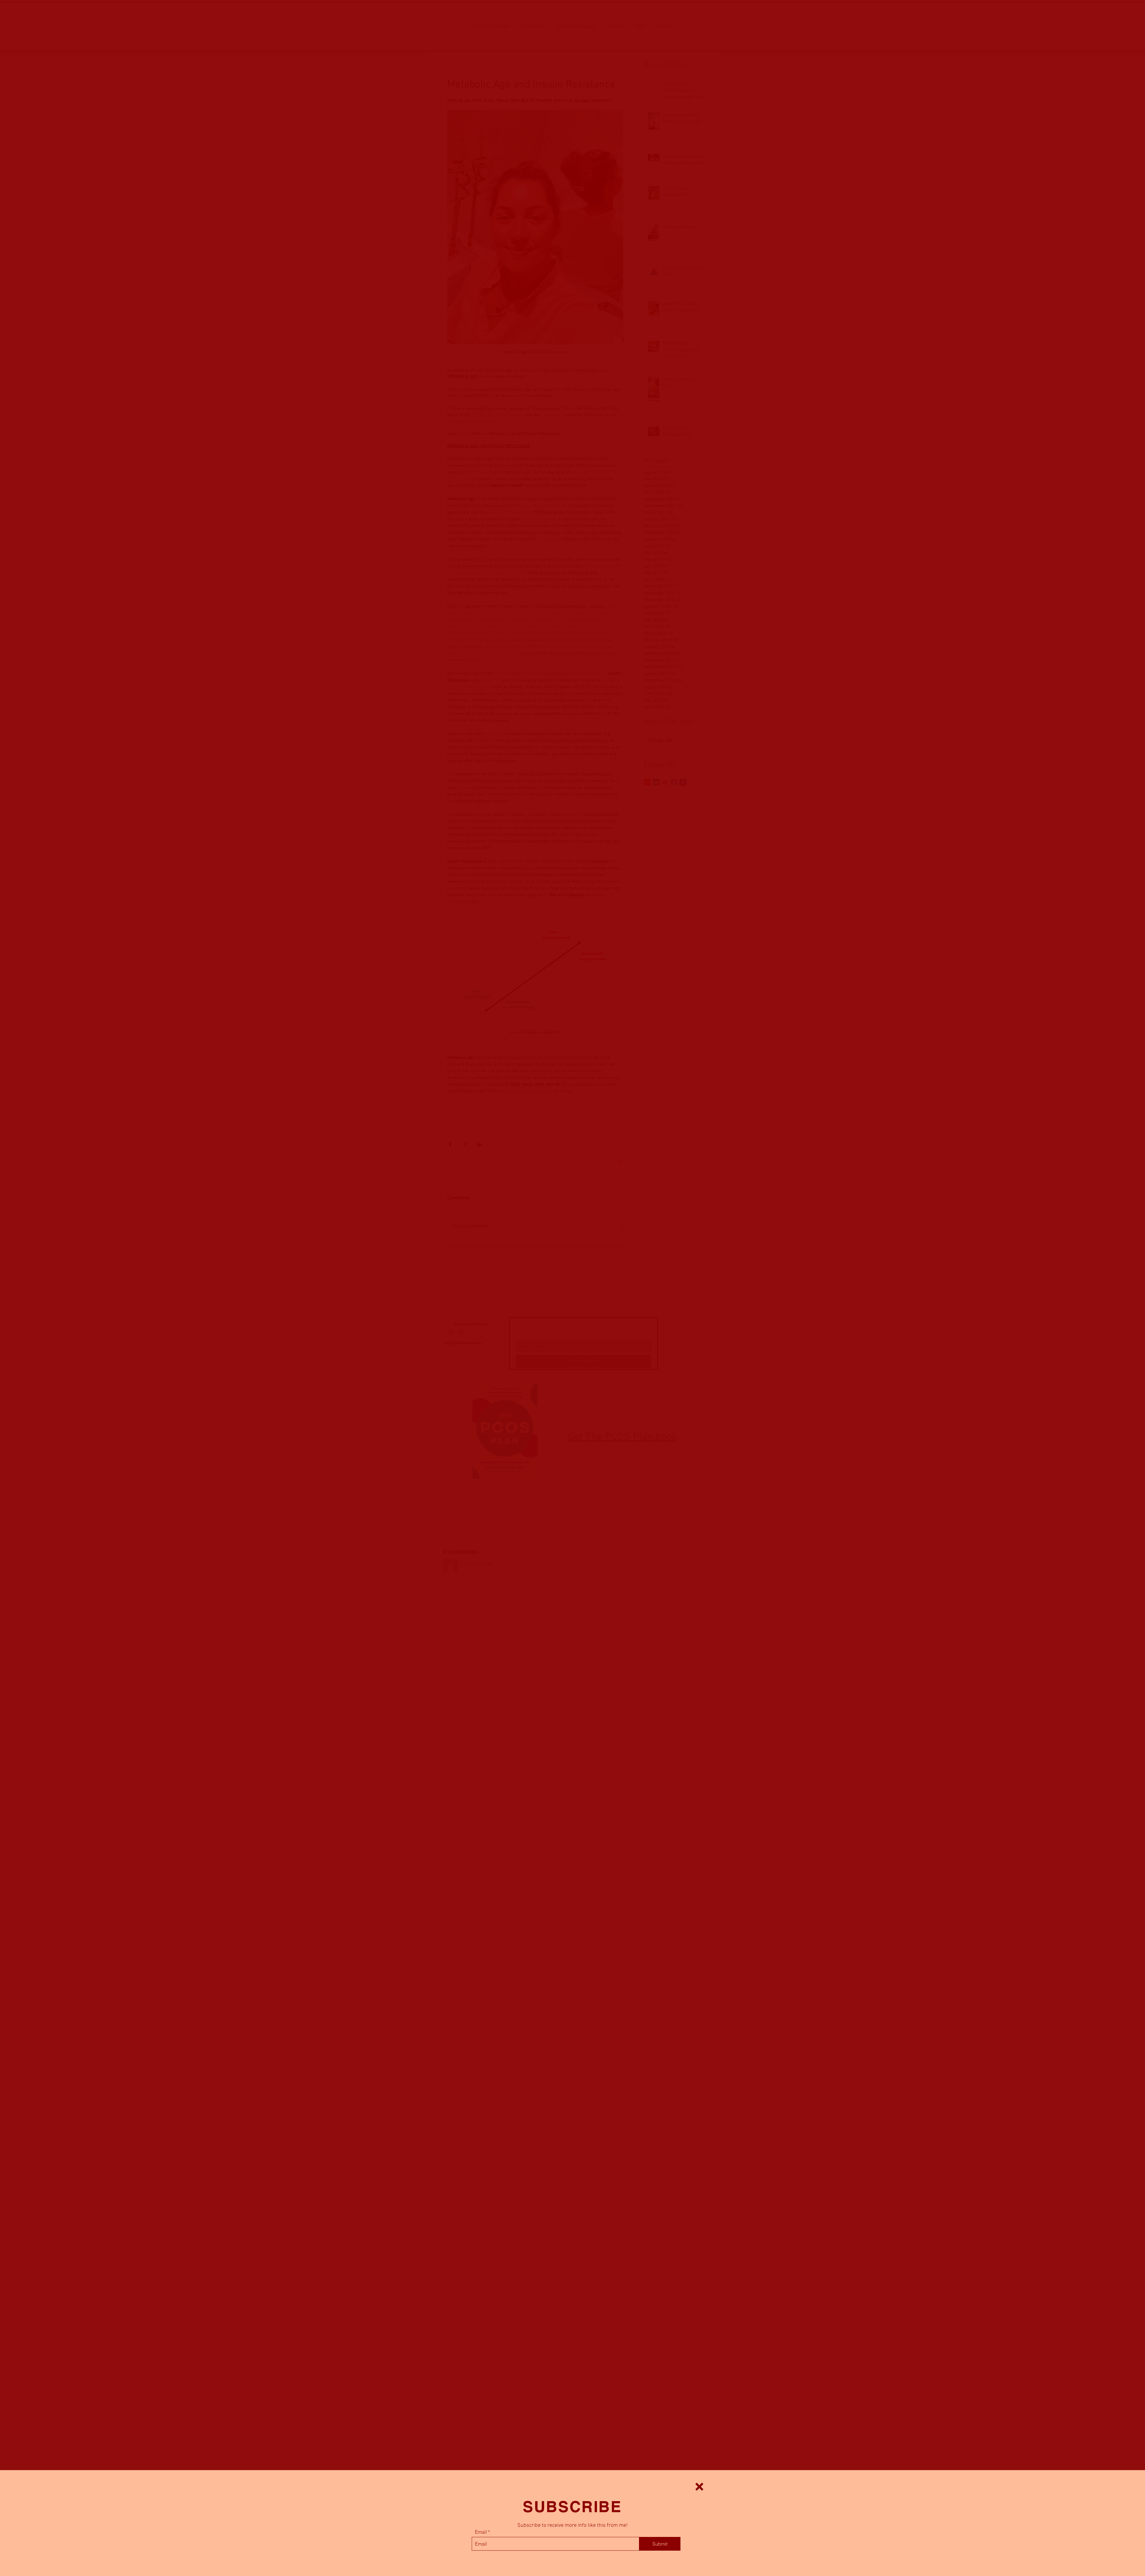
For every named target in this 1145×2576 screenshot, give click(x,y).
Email (481, 2532)
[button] (699, 2487)
